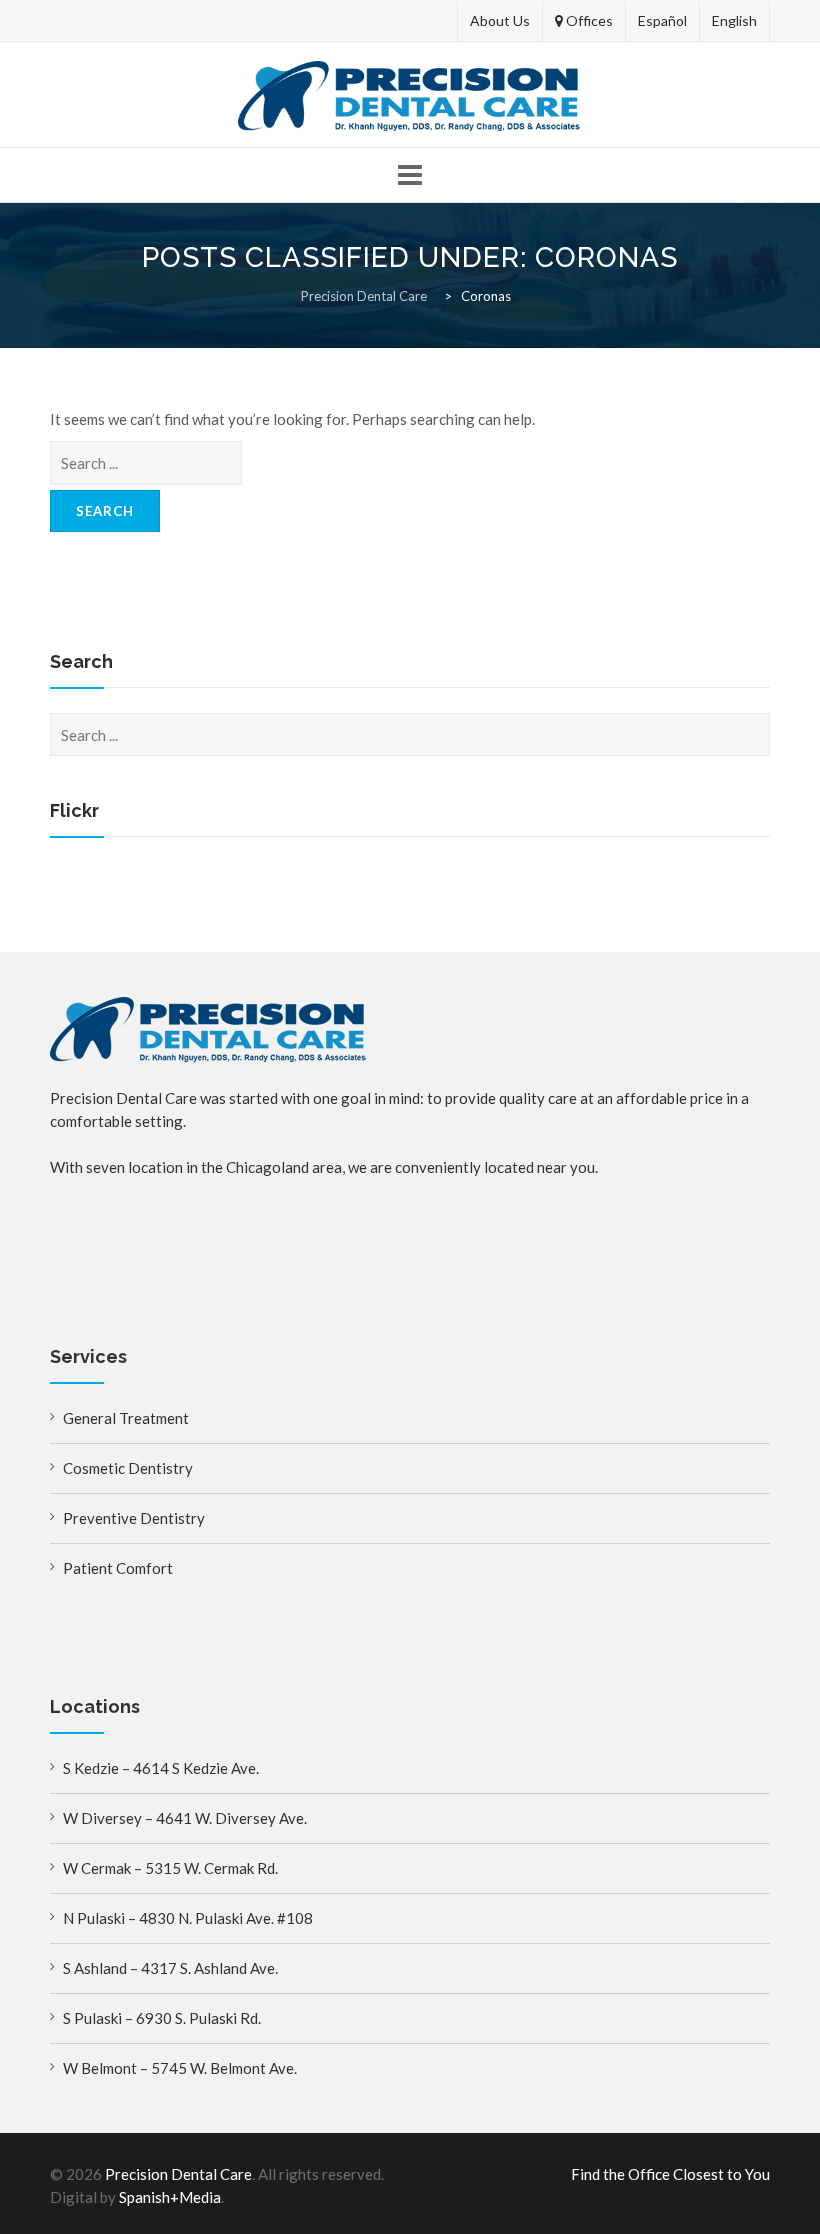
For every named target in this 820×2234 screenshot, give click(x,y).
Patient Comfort (118, 1568)
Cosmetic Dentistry (128, 1468)
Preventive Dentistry (134, 1518)
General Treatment (126, 1418)
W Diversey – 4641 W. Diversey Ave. (185, 1818)
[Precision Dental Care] (409, 96)
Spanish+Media (170, 2197)
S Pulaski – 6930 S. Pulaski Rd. (162, 2018)
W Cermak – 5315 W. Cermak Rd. (170, 1868)
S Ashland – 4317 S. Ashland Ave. (170, 1968)
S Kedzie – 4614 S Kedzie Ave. (161, 1768)
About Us (500, 20)
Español (662, 20)
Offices (588, 20)
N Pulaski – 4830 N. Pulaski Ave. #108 (188, 1918)
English (734, 20)
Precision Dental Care (178, 2174)
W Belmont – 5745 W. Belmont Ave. (180, 2068)
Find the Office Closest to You (670, 2174)
